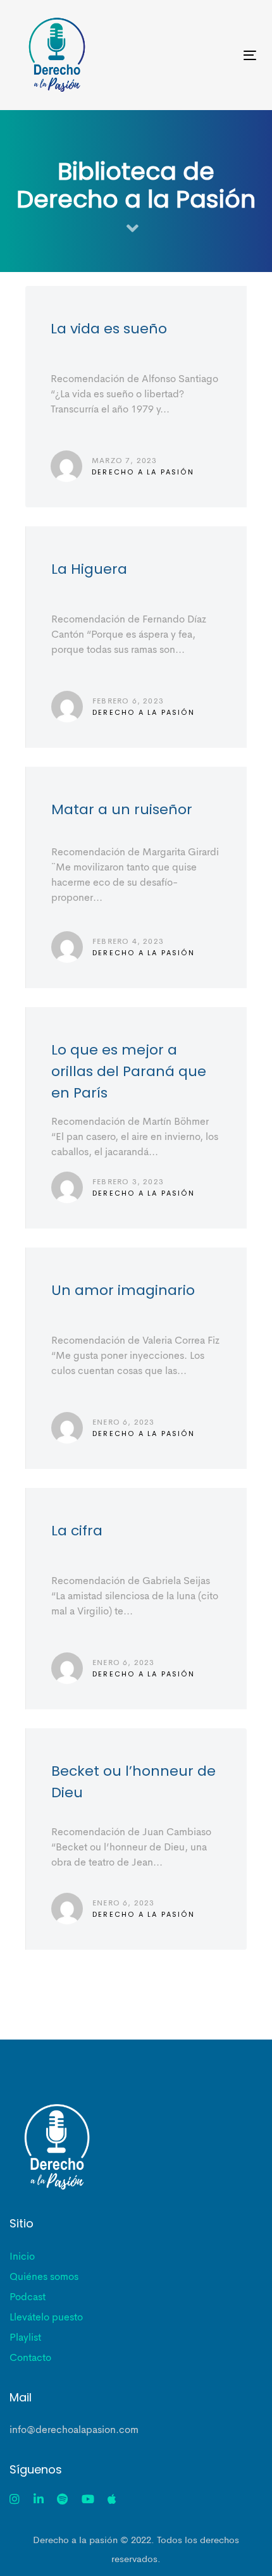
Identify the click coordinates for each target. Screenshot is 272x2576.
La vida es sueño (136, 397)
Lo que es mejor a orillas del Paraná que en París (136, 1118)
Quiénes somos (44, 2277)
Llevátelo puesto (46, 2318)
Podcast (28, 2298)
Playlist (25, 2338)
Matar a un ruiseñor (136, 877)
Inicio (22, 2257)
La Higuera (136, 637)
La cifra (136, 1599)
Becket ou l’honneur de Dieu (136, 1839)
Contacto (30, 2358)
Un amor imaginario (136, 1358)
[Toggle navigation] (216, 55)
